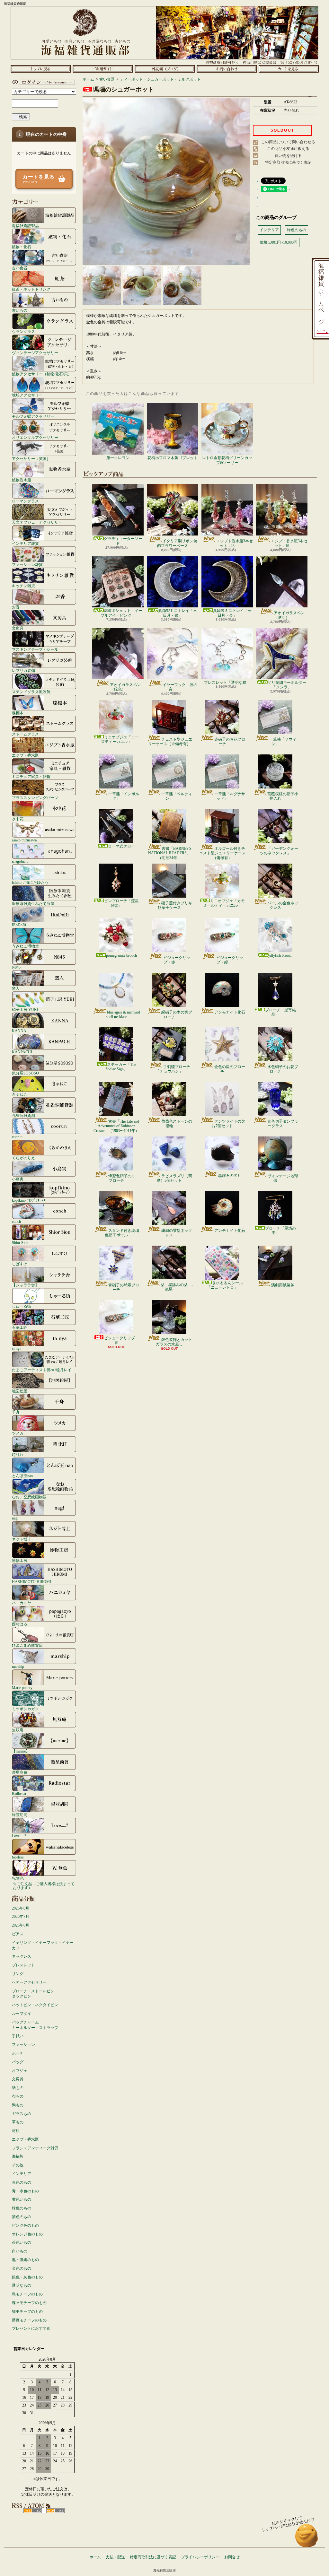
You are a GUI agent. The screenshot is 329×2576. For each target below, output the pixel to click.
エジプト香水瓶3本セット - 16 (289, 543)
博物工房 (20, 1560)
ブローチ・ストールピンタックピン (33, 1994)
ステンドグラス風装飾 (31, 692)
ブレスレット (23, 1965)
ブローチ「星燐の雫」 (280, 1231)
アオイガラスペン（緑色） (125, 687)
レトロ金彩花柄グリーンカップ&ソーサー (227, 460)
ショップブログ (165, 69)
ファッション (23, 2045)
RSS (33, 2511)
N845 (16, 967)
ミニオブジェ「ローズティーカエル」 (120, 739)
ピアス (18, 1934)
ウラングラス (23, 331)
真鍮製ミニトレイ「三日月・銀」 (178, 613)
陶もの (18, 2105)
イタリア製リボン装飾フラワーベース (177, 543)
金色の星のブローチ (230, 1069)
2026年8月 (21, 1908)
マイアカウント (42, 82)
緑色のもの (22, 2208)
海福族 (18, 2156)
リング (18, 1974)
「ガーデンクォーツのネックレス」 (279, 851)
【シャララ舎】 (25, 1285)
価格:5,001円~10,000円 (279, 242)
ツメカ (18, 1433)
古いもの (20, 310)
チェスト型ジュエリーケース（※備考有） (170, 742)
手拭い (18, 2036)
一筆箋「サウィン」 (283, 742)
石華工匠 (20, 1327)
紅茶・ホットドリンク (31, 289)
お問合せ (227, 69)
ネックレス (22, 1956)
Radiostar (19, 1793)
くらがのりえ (23, 1158)
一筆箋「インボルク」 (124, 796)
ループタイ (22, 2014)
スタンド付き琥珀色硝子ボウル (122, 1233)
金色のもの (22, 2268)
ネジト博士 (22, 1539)
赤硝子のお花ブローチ (230, 742)
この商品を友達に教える (288, 149)
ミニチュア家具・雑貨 (31, 776)
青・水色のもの (25, 2191)
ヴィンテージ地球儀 (283, 1178)
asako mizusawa (24, 840)
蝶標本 (18, 713)
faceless (18, 1857)
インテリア (22, 2174)
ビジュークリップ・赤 (177, 960)
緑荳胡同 (20, 1815)
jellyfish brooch (280, 955)
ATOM (55, 2511)
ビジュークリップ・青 (121, 1340)
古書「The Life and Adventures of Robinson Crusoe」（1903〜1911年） (116, 1126)
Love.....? (19, 1836)
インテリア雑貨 (25, 543)
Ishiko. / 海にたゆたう (30, 882)
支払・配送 (115, 2557)
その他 (18, 2165)
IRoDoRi (19, 925)
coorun (17, 1137)
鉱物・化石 (22, 247)
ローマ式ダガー (121, 846)
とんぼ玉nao (22, 1476)
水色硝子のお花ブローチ (283, 1069)
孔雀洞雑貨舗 (23, 1115)
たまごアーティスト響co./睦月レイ (42, 1370)
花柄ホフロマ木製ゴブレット (173, 458)
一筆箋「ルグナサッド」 (230, 796)
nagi (15, 1518)
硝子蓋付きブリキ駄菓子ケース (175, 905)
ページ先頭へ (307, 2539)
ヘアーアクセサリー (29, 1982)
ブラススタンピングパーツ (35, 798)
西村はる (20, 1624)
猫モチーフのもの (27, 2311)
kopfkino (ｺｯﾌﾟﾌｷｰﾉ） (30, 1200)
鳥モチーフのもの (27, 2294)
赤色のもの (22, 2182)
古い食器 (20, 268)
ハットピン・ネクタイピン (35, 2005)
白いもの (20, 2251)
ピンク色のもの (25, 2225)
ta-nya (17, 1349)
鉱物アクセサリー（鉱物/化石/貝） (42, 374)
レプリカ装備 (23, 670)
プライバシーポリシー (200, 2557)
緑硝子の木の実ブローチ (177, 1014)
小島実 (18, 1179)
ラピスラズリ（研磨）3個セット (174, 1178)
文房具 (18, 628)
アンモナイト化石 (230, 1012)
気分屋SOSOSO (25, 1073)
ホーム (41, 69)
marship (18, 1666)
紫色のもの (22, 2217)
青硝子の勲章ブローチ (124, 1287)
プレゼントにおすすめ (31, 2328)
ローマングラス (25, 501)
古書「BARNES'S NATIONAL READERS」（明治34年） (170, 853)
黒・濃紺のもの (25, 2260)
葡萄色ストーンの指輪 (177, 1124)
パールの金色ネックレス (283, 905)
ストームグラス (25, 734)
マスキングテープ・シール (35, 649)
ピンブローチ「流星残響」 (121, 903)
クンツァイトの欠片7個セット (228, 1124)
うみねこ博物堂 (25, 946)
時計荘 (18, 1454)
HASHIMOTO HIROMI (31, 1582)
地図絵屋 (20, 1391)
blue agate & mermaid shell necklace (123, 1014)
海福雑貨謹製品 (25, 226)
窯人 (16, 988)
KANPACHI (22, 1052)
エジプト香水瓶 (25, 755)
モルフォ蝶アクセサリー (33, 416)
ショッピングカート (289, 69)
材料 (16, 2131)
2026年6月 (21, 1925)
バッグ (18, 2062)
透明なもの (22, 2285)
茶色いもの (22, 2242)
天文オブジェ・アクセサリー (37, 522)
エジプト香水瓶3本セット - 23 (235, 543)
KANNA (19, 1031)
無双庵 (18, 1730)
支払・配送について (103, 69)
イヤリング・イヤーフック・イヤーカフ (43, 1945)
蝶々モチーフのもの (29, 2303)
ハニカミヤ (22, 1603)
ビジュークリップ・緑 (230, 960)
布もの (18, 2096)
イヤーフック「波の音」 (180, 687)
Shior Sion (20, 1243)
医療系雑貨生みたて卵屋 (33, 904)
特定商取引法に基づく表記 (288, 162)
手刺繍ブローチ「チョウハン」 (173, 1069)
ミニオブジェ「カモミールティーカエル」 (224, 903)
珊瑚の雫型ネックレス (177, 1233)
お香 (16, 607)
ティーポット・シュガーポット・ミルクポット (160, 79)
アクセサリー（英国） (31, 459)
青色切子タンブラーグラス (283, 1124)
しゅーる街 (22, 1306)
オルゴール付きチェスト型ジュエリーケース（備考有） (222, 853)
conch (16, 1221)
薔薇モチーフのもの (29, 2320)
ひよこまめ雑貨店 (27, 1645)
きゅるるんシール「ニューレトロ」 (225, 1285)
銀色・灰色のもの (27, 2277)
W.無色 (18, 1878)
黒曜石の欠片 (230, 1176)
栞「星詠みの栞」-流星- (177, 1287)
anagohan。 (21, 861)
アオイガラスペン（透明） (289, 615)
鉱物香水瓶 (22, 480)
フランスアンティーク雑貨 (35, 2148)
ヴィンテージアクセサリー (35, 353)
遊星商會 (20, 1772)
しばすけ (20, 1264)
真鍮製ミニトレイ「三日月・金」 (232, 613)
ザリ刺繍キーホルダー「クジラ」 (287, 685)
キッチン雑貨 (23, 586)
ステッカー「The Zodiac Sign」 (121, 1067)
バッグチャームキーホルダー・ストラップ (35, 2025)
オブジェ (20, 2071)
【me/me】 (21, 1751)
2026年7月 (21, 1917)
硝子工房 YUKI (25, 1010)
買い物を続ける (288, 156)
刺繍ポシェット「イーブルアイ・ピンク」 (121, 613)
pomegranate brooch (121, 955)
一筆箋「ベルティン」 (177, 796)
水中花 (18, 819)
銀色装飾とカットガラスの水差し (174, 1342)
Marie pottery (22, 1688)
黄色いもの (22, 2199)
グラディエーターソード (123, 541)
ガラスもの (22, 2114)
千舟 (16, 1412)
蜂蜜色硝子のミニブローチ (124, 1178)
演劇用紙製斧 (283, 1285)
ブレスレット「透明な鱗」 (227, 683)
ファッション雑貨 (27, 565)
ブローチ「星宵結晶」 (280, 1012)
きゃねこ (20, 1094)
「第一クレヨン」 (118, 458)
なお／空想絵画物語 (29, 1497)
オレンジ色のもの (27, 2234)
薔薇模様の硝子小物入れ (283, 796)
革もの (18, 2122)
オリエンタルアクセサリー (35, 437)
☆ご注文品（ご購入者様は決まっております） (44, 1886)
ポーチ (18, 2053)
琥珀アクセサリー (27, 395)
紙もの (18, 2088)
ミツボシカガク (25, 1709)
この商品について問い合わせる (288, 142)
